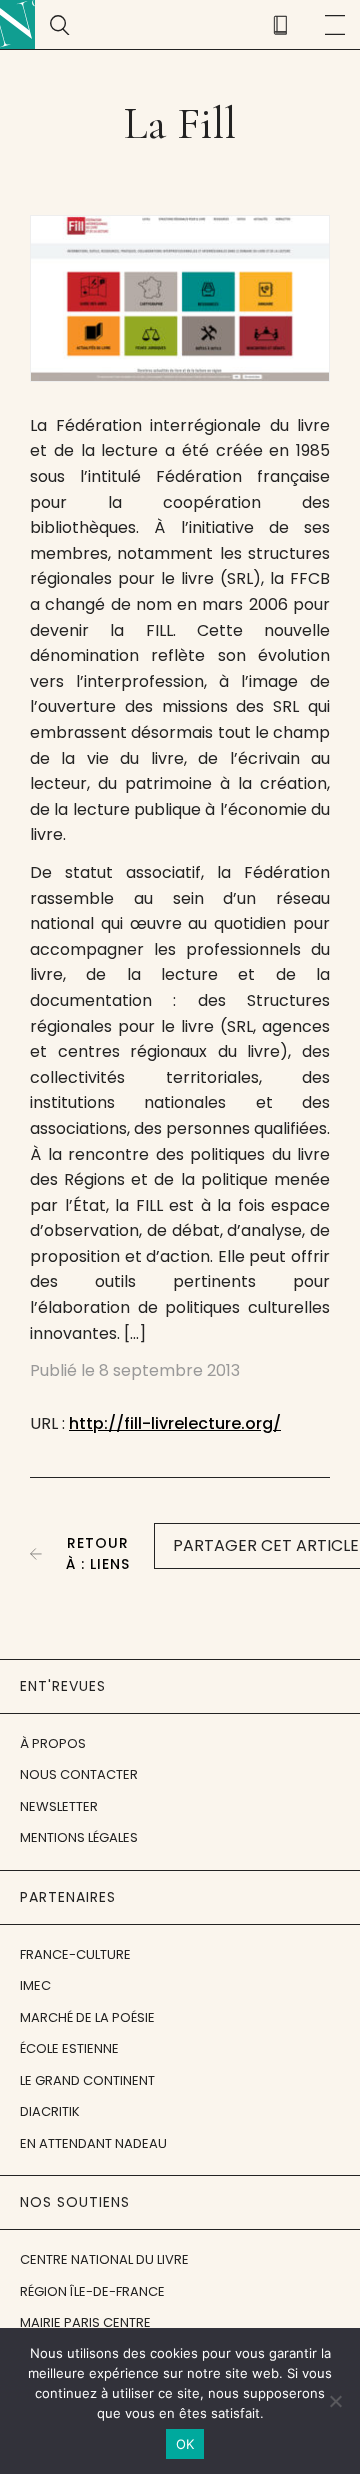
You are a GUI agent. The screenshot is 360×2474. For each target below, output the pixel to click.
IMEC (35, 1985)
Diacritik (50, 2111)
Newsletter (59, 1806)
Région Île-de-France (92, 2291)
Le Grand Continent (87, 2080)
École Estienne (69, 2048)
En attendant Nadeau (93, 2143)
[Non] (335, 2401)
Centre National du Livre (104, 2259)
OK (185, 2444)
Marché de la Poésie (87, 2017)
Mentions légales (79, 1837)
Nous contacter (79, 1774)
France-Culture (75, 1954)
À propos (53, 1743)
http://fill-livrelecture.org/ (175, 1423)
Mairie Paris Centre (85, 2322)
